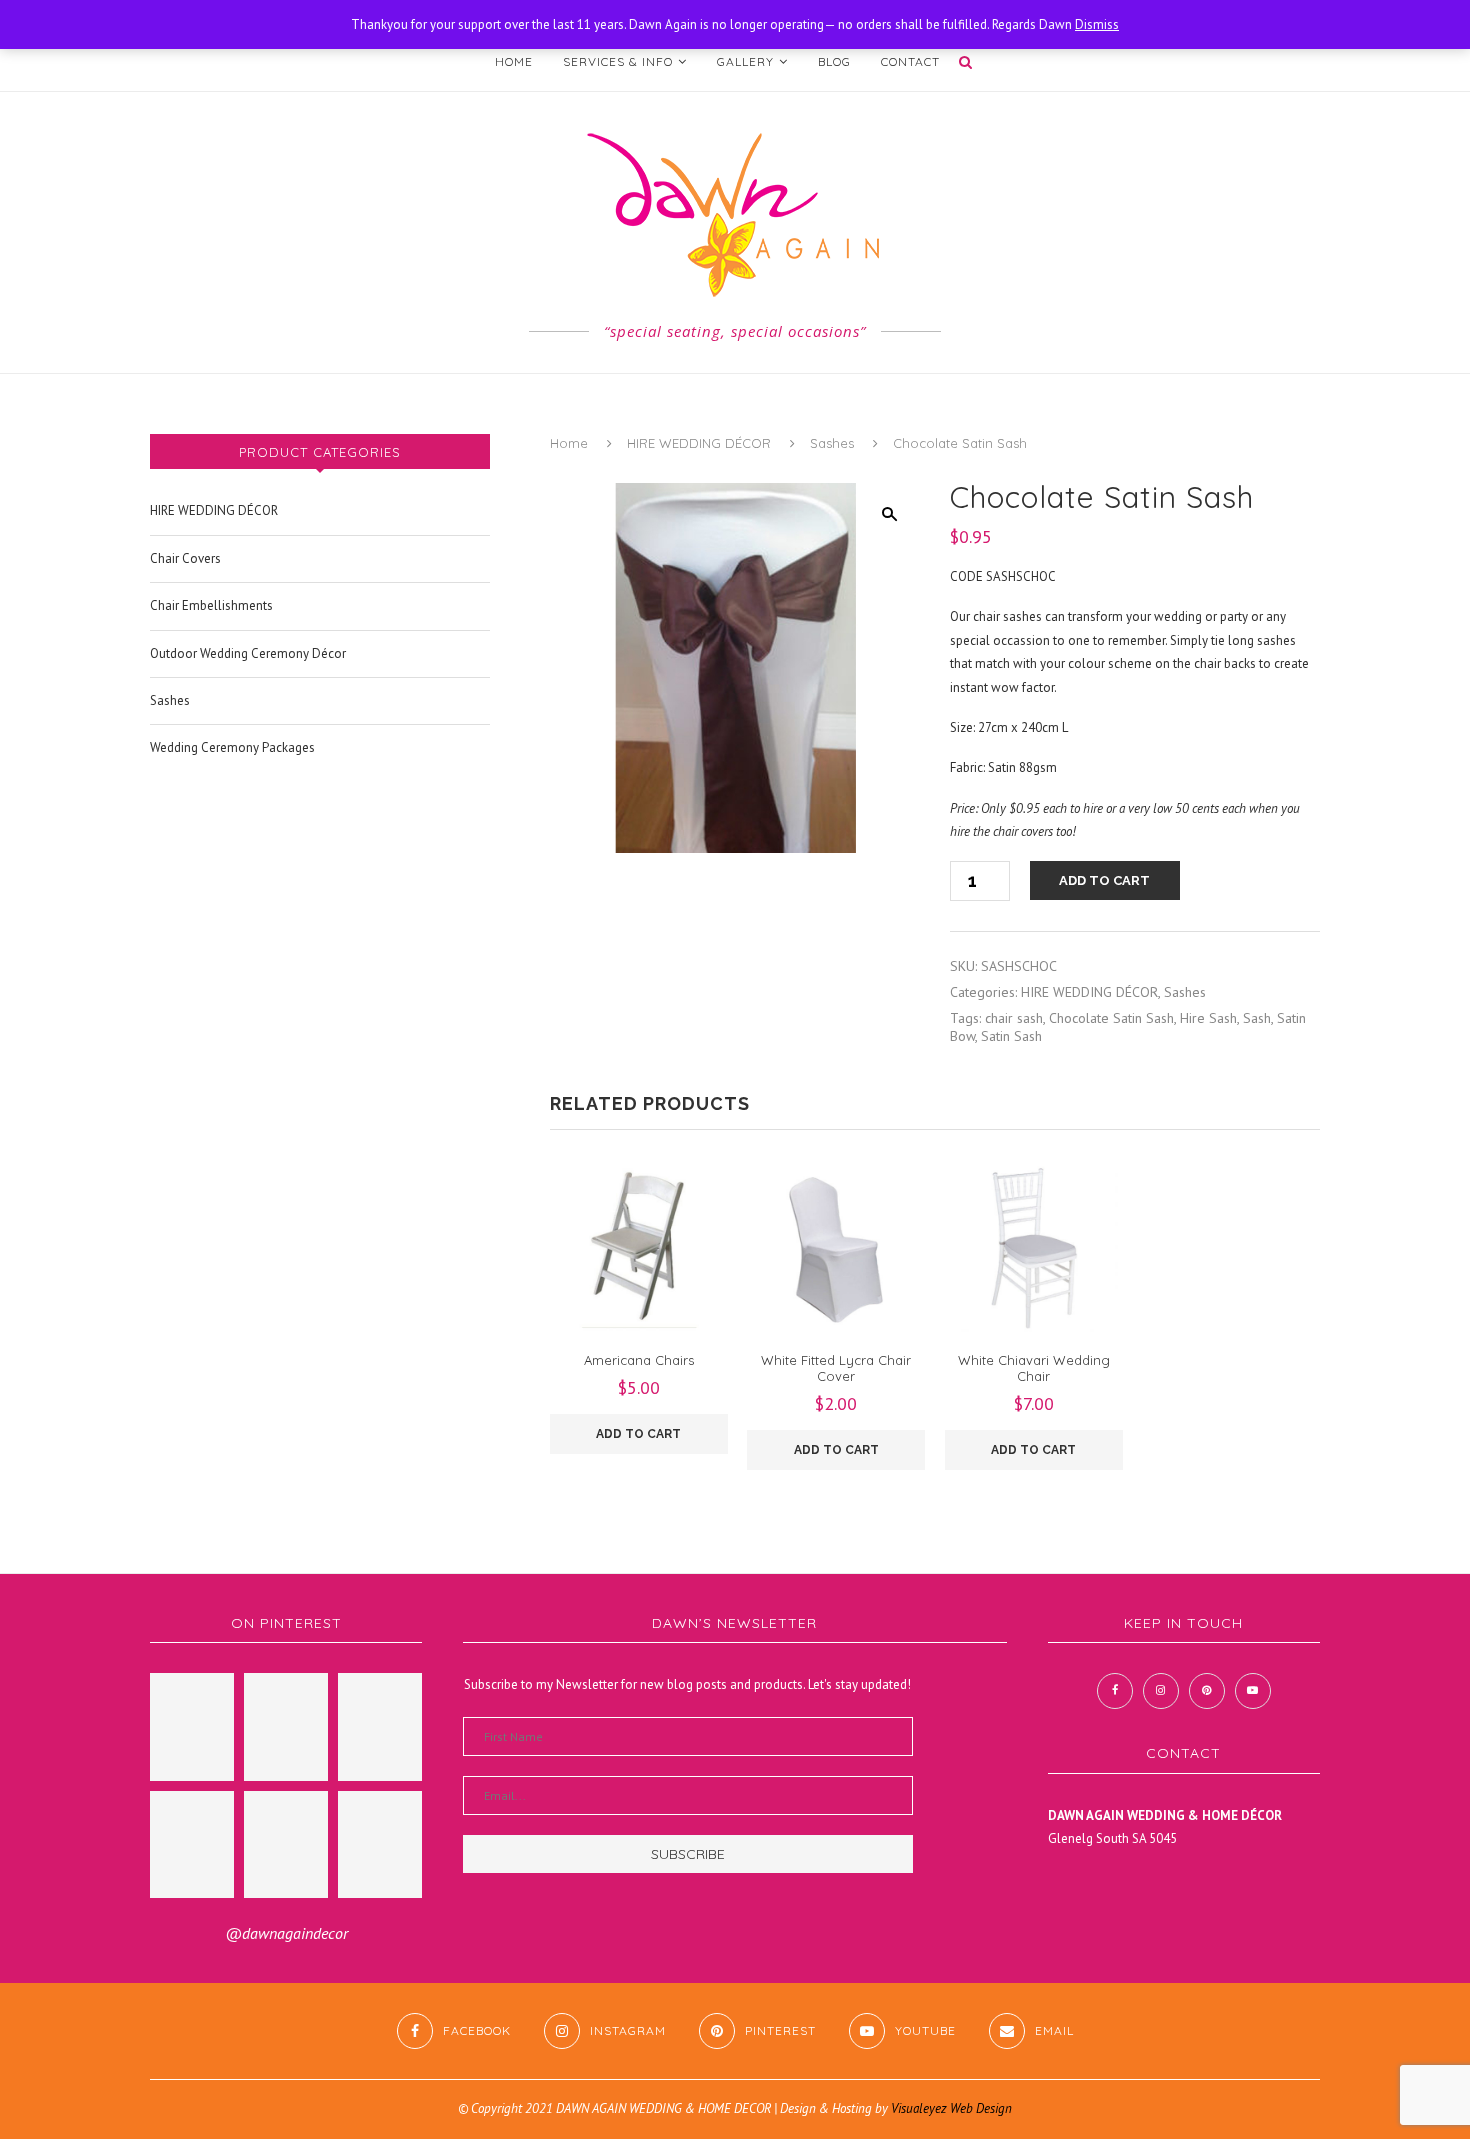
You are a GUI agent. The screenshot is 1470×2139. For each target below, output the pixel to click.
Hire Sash (1208, 1018)
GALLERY (745, 61)
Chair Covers (185, 558)
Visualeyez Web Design (951, 2108)
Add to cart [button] (638, 1434)
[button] (889, 514)
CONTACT (910, 61)
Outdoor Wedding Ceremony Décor (248, 653)
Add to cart (1104, 880)
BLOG (834, 61)
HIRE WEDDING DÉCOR (699, 443)
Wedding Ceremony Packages (232, 747)
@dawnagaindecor (286, 1933)
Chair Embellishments (211, 605)
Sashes (832, 443)
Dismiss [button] (1097, 24)
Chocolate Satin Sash (1111, 1018)
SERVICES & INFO (618, 61)
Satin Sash (1011, 1036)
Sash (1257, 1018)
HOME (514, 61)
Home (569, 443)
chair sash (1014, 1018)
